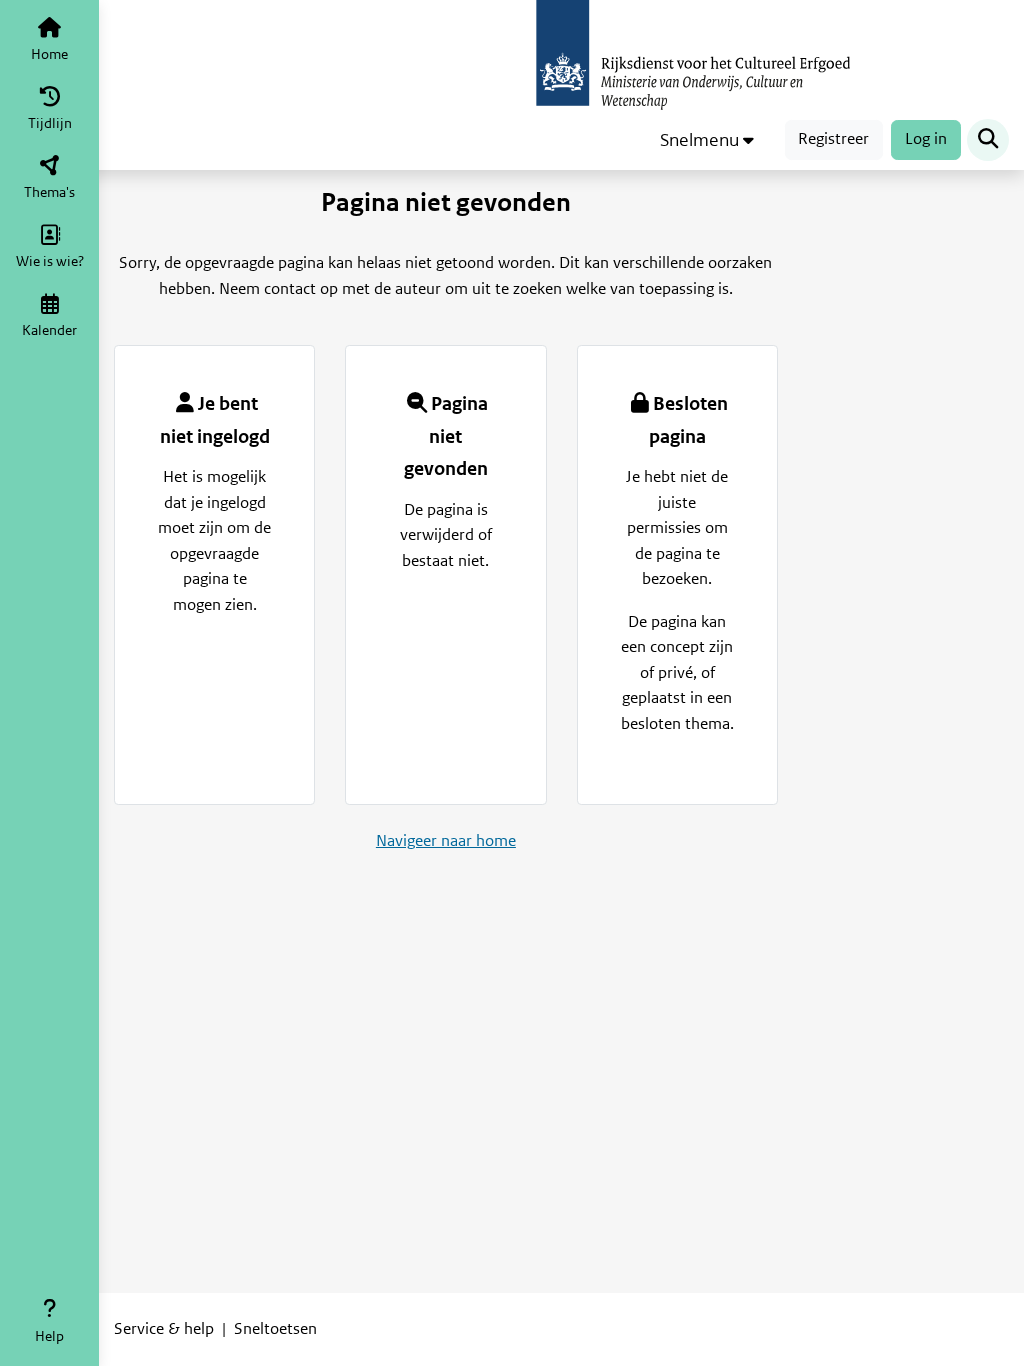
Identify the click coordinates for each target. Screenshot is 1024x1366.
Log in (926, 139)
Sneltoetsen (275, 1329)
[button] (707, 140)
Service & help (164, 1329)
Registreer (833, 139)
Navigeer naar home (446, 841)
